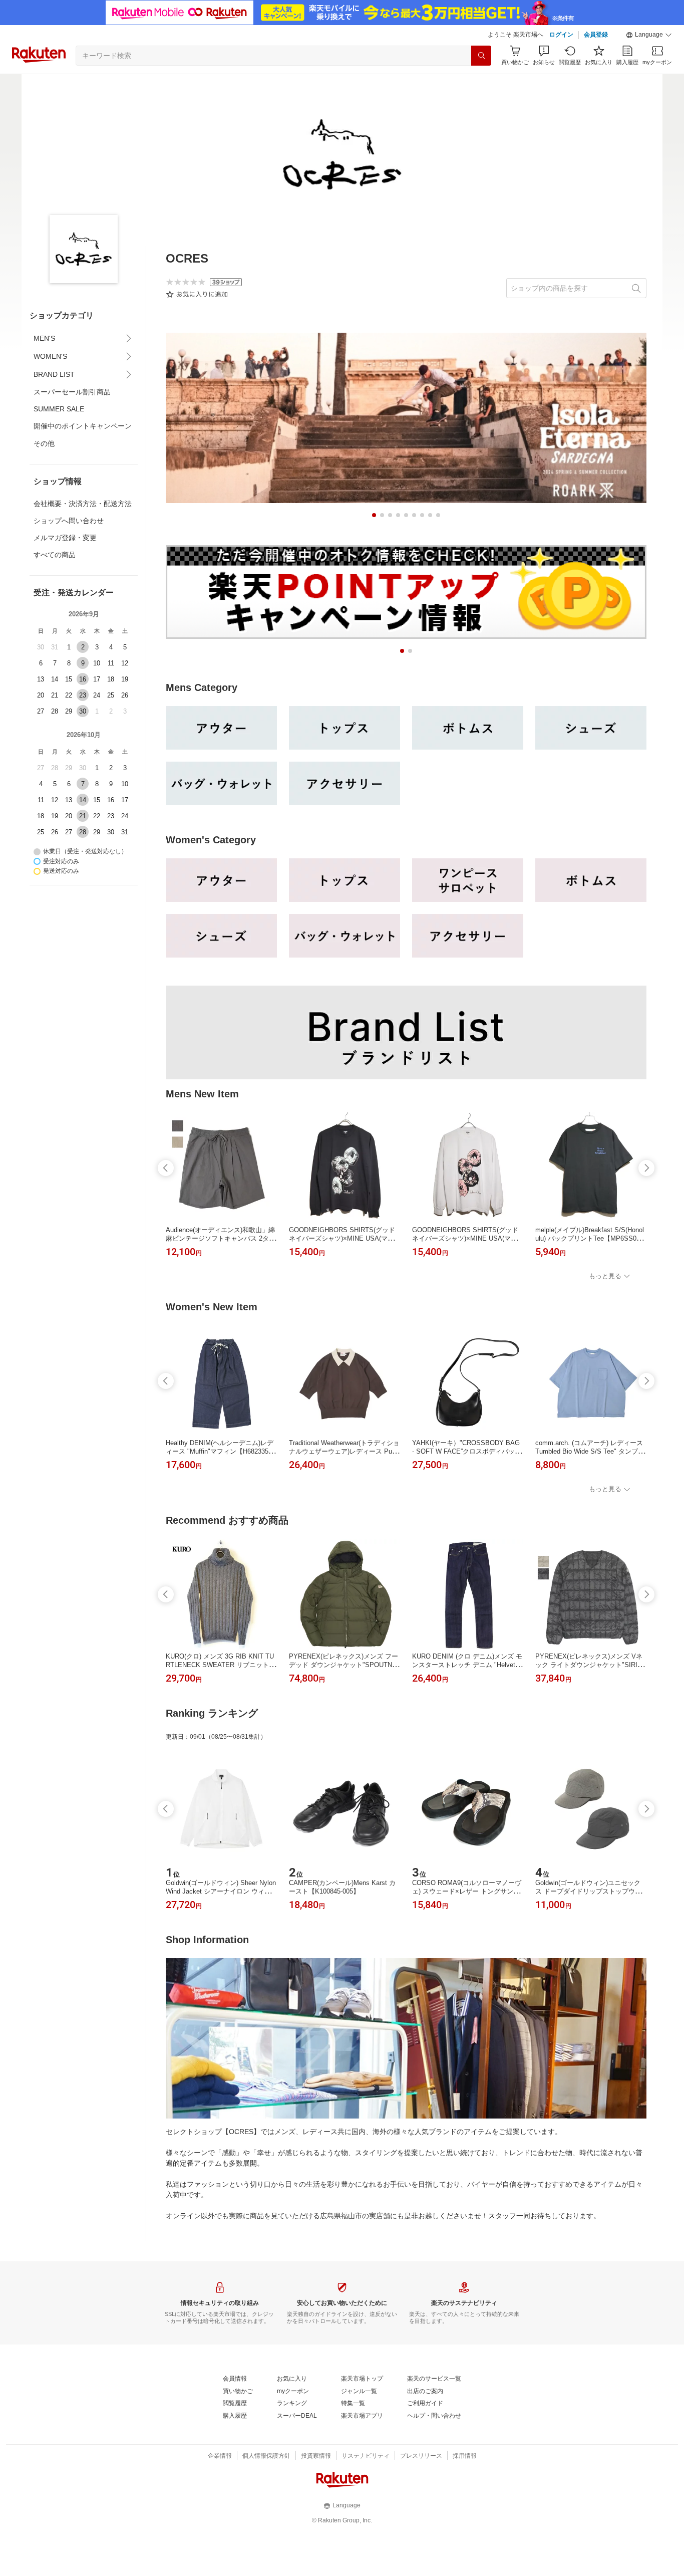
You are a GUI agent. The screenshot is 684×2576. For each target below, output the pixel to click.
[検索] (481, 56)
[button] (649, 35)
